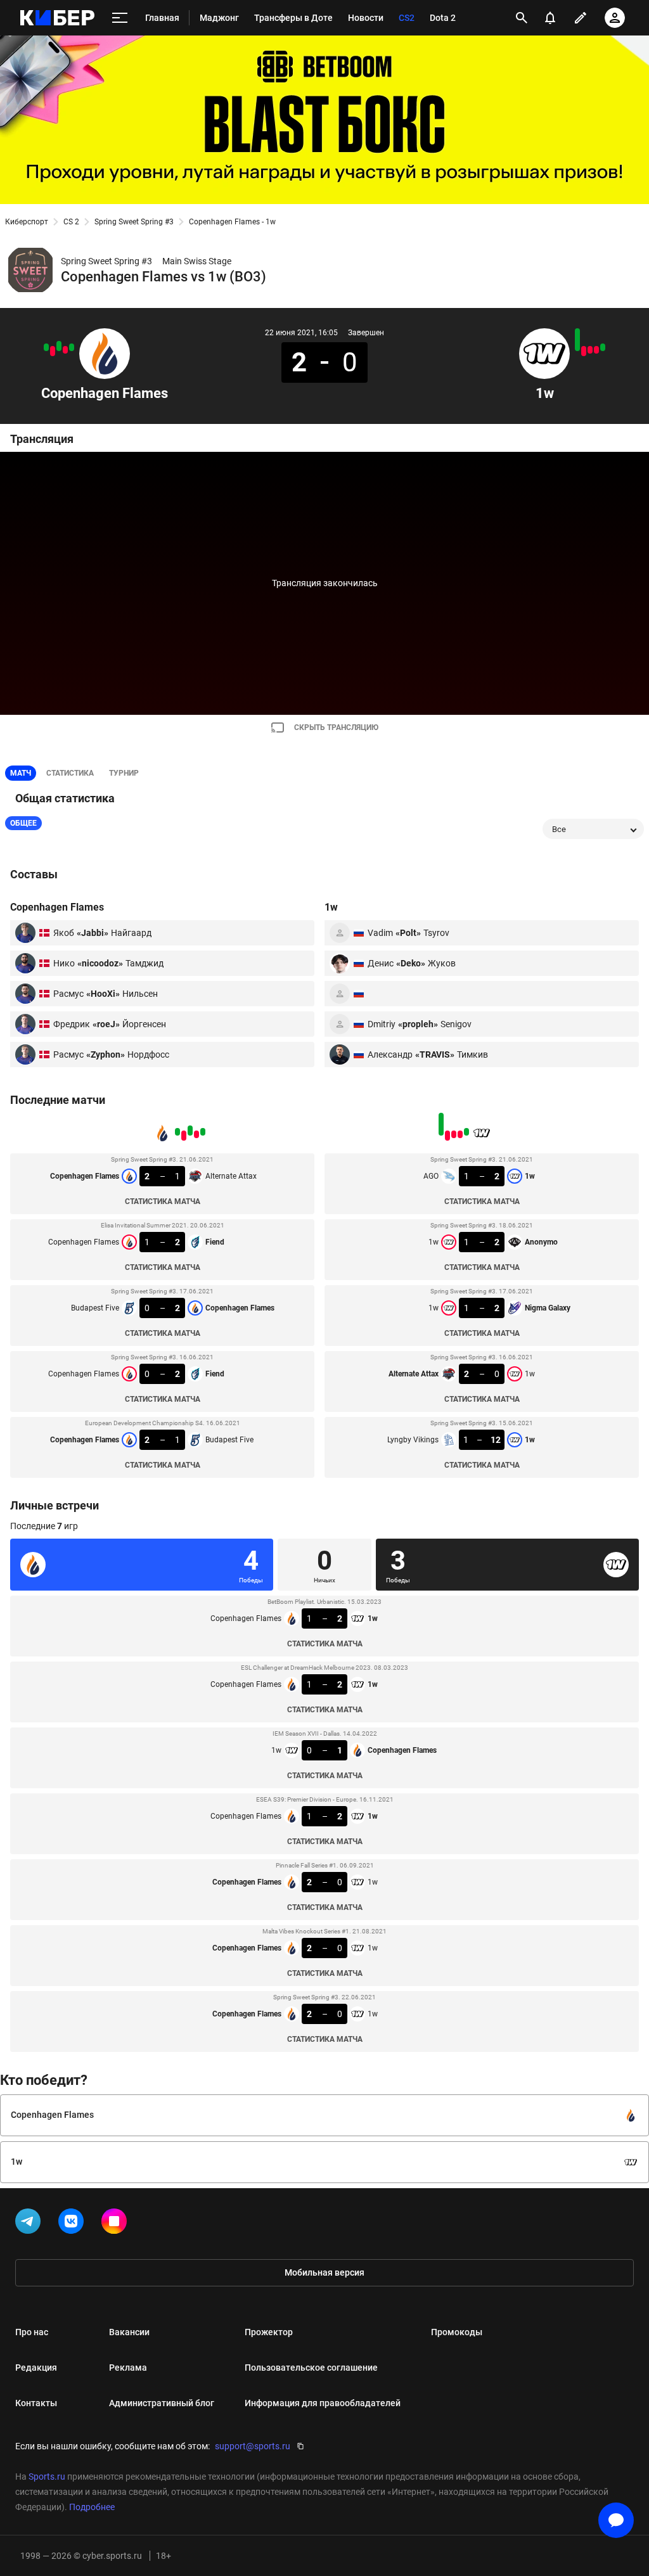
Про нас (32, 2332)
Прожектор (269, 2332)
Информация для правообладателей (323, 2403)
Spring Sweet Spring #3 (134, 222)
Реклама (128, 2368)
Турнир (124, 773)
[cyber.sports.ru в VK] (74, 2224)
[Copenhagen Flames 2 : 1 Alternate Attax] (72, 347)
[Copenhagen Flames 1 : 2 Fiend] (65, 350)
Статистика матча (163, 1201)
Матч (21, 773)
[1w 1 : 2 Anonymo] (596, 350)
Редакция (36, 2368)
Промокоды (457, 2332)
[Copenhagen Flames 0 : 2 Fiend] (53, 351)
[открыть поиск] (522, 18)
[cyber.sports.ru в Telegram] (30, 2224)
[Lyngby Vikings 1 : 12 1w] (577, 340)
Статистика (70, 773)
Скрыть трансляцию (336, 727)
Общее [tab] (23, 823)
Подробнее (92, 2507)
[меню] (120, 18)
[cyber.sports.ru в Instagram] (117, 2224)
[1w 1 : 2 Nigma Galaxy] (590, 350)
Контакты (36, 2403)
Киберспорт (27, 222)
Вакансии (129, 2332)
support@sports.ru (253, 2446)
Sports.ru (47, 2477)
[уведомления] (550, 18)
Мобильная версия (324, 2272)
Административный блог (162, 2403)
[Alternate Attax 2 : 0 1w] (584, 351)
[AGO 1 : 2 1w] (603, 347)
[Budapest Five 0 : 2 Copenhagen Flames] (59, 346)
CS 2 (71, 222)
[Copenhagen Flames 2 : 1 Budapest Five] (46, 347)
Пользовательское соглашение (311, 2368)
